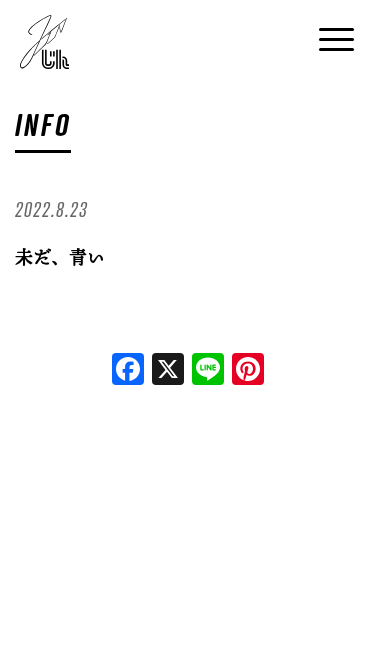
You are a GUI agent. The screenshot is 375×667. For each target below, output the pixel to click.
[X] (168, 371)
